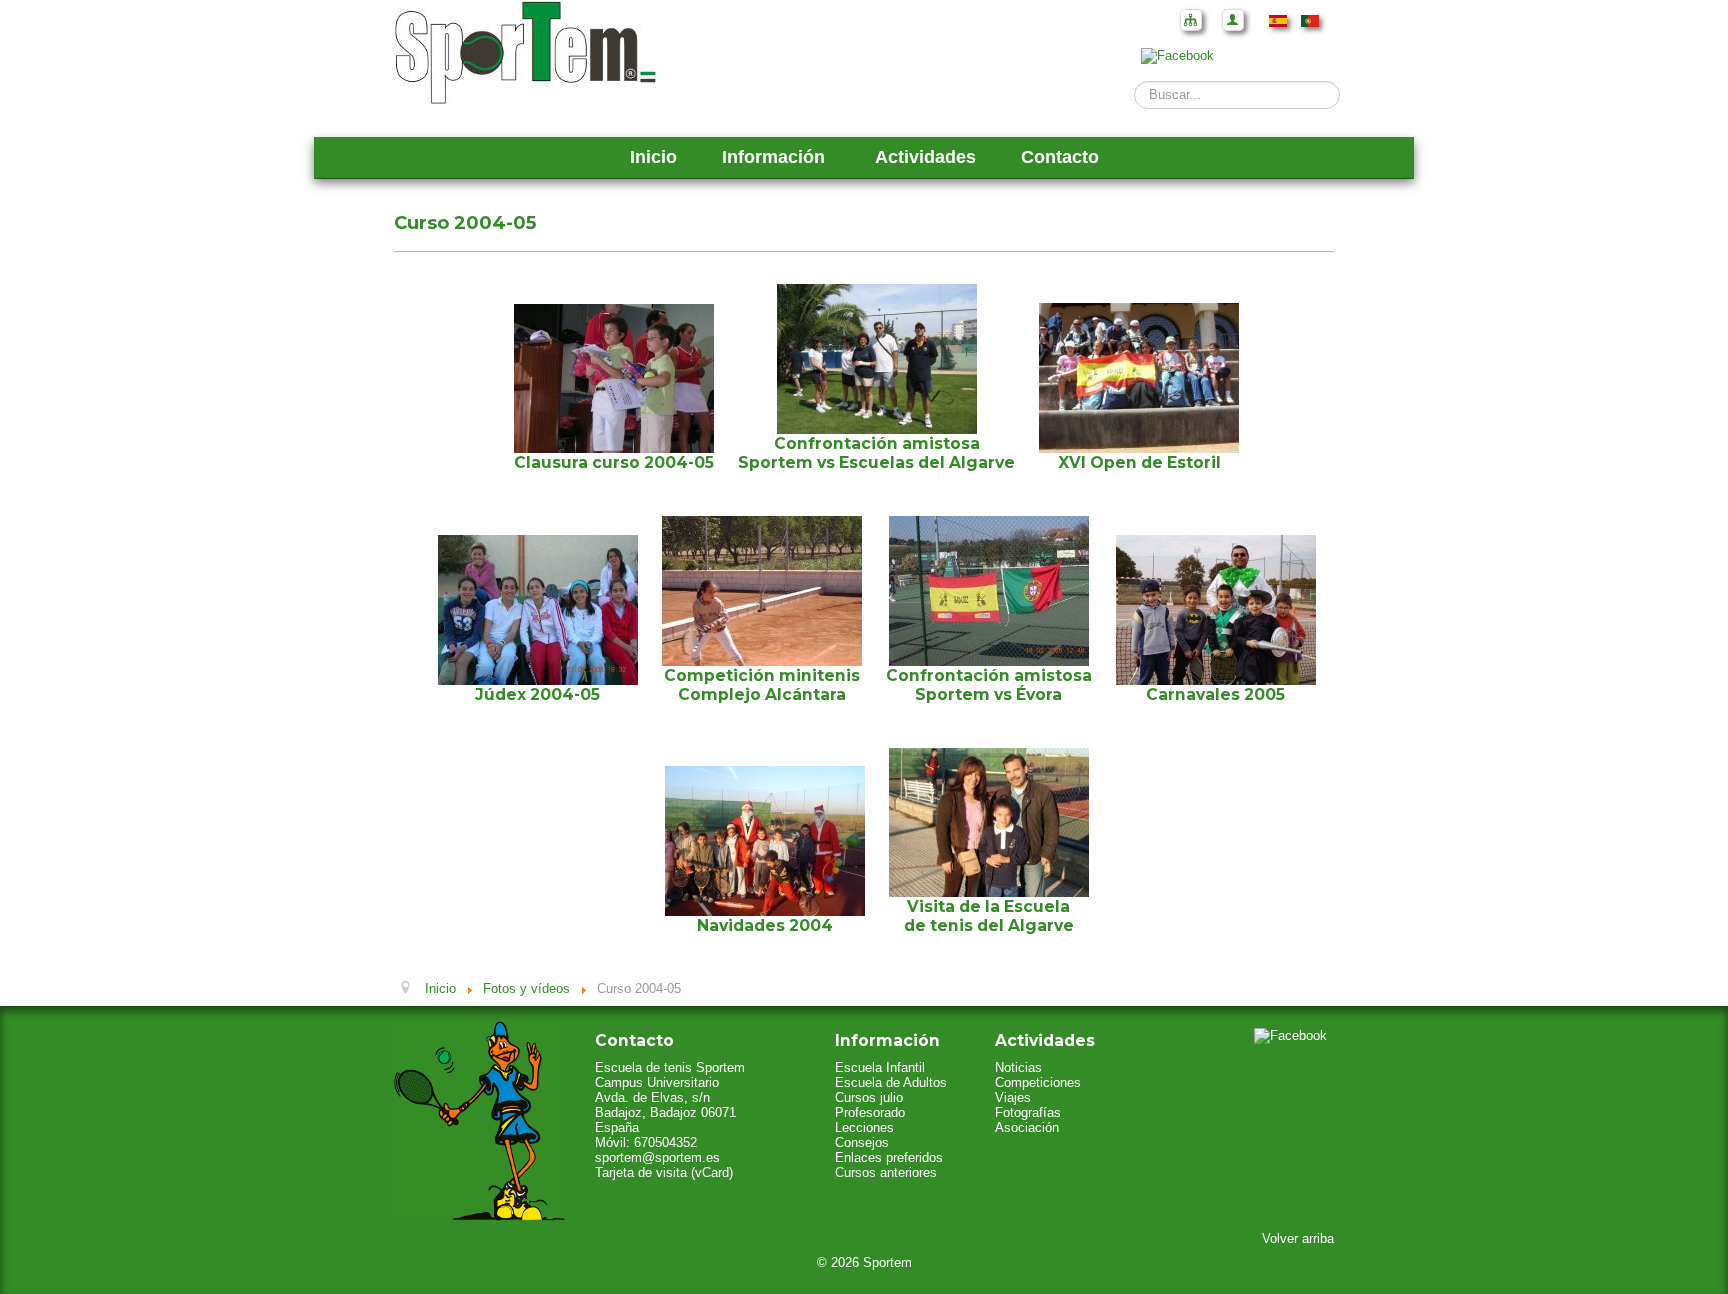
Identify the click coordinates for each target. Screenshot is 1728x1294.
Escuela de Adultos (891, 1082)
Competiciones (1038, 1082)
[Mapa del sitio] (1191, 20)
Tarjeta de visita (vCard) (664, 1172)
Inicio (653, 157)
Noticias (1018, 1067)
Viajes (1013, 1097)
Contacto (1060, 157)
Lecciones (864, 1127)
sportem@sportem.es (657, 1157)
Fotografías (1028, 1112)
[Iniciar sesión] (1233, 20)
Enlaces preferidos (889, 1157)
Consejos (862, 1142)
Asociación (1027, 1127)
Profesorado (870, 1112)
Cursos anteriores (886, 1172)
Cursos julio (869, 1097)
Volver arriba (1298, 1238)
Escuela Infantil (880, 1067)
